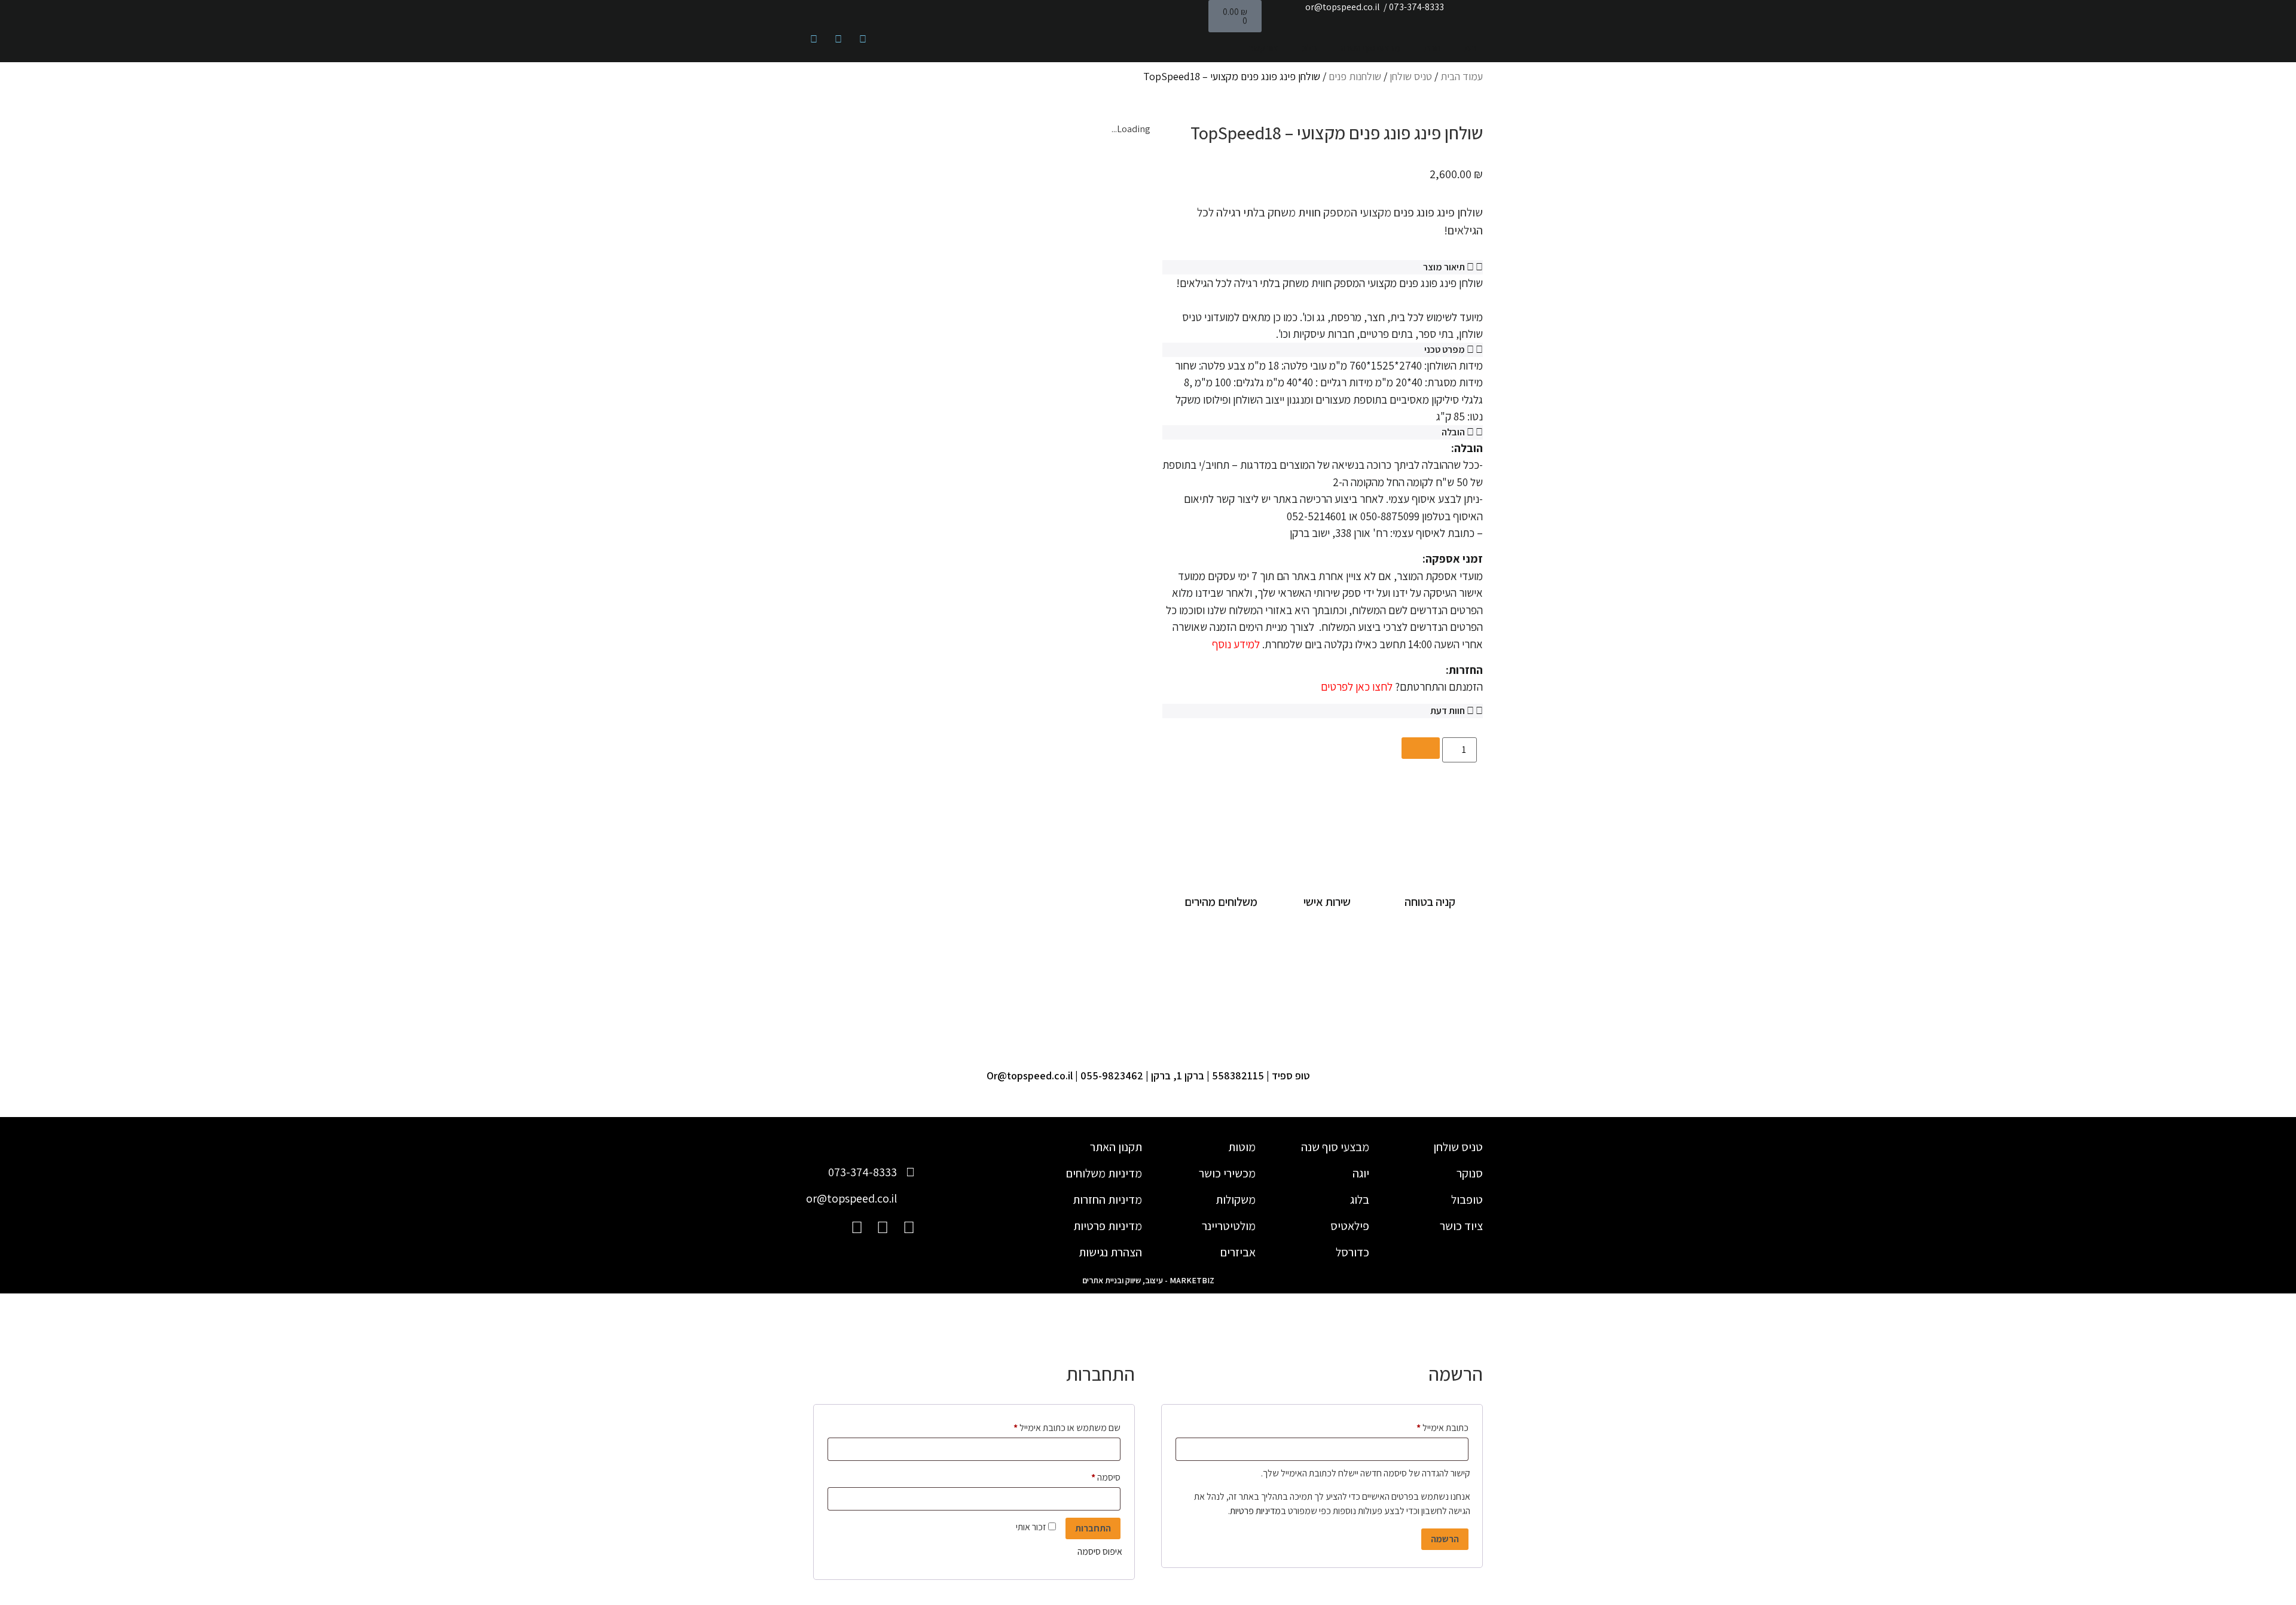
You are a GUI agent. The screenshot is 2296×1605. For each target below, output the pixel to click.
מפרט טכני (1445, 350)
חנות (1432, 48)
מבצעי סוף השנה (1371, 48)
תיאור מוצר (1444, 267)
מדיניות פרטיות (1255, 1511)
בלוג (1309, 48)
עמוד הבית (1462, 76)
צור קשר (1263, 48)
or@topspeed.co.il (1343, 7)
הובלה (1453, 432)
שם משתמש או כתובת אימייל (1059, 1426)
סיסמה (1097, 1476)
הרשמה (1445, 1539)
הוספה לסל (1421, 748)
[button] (1323, 267)
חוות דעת (1448, 711)
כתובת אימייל (1434, 1426)
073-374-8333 (1416, 7)
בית (1471, 48)
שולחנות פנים (1355, 76)
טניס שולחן (1411, 76)
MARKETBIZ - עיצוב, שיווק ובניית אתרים (1148, 1280)
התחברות (1093, 1528)
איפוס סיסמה (1100, 1551)
